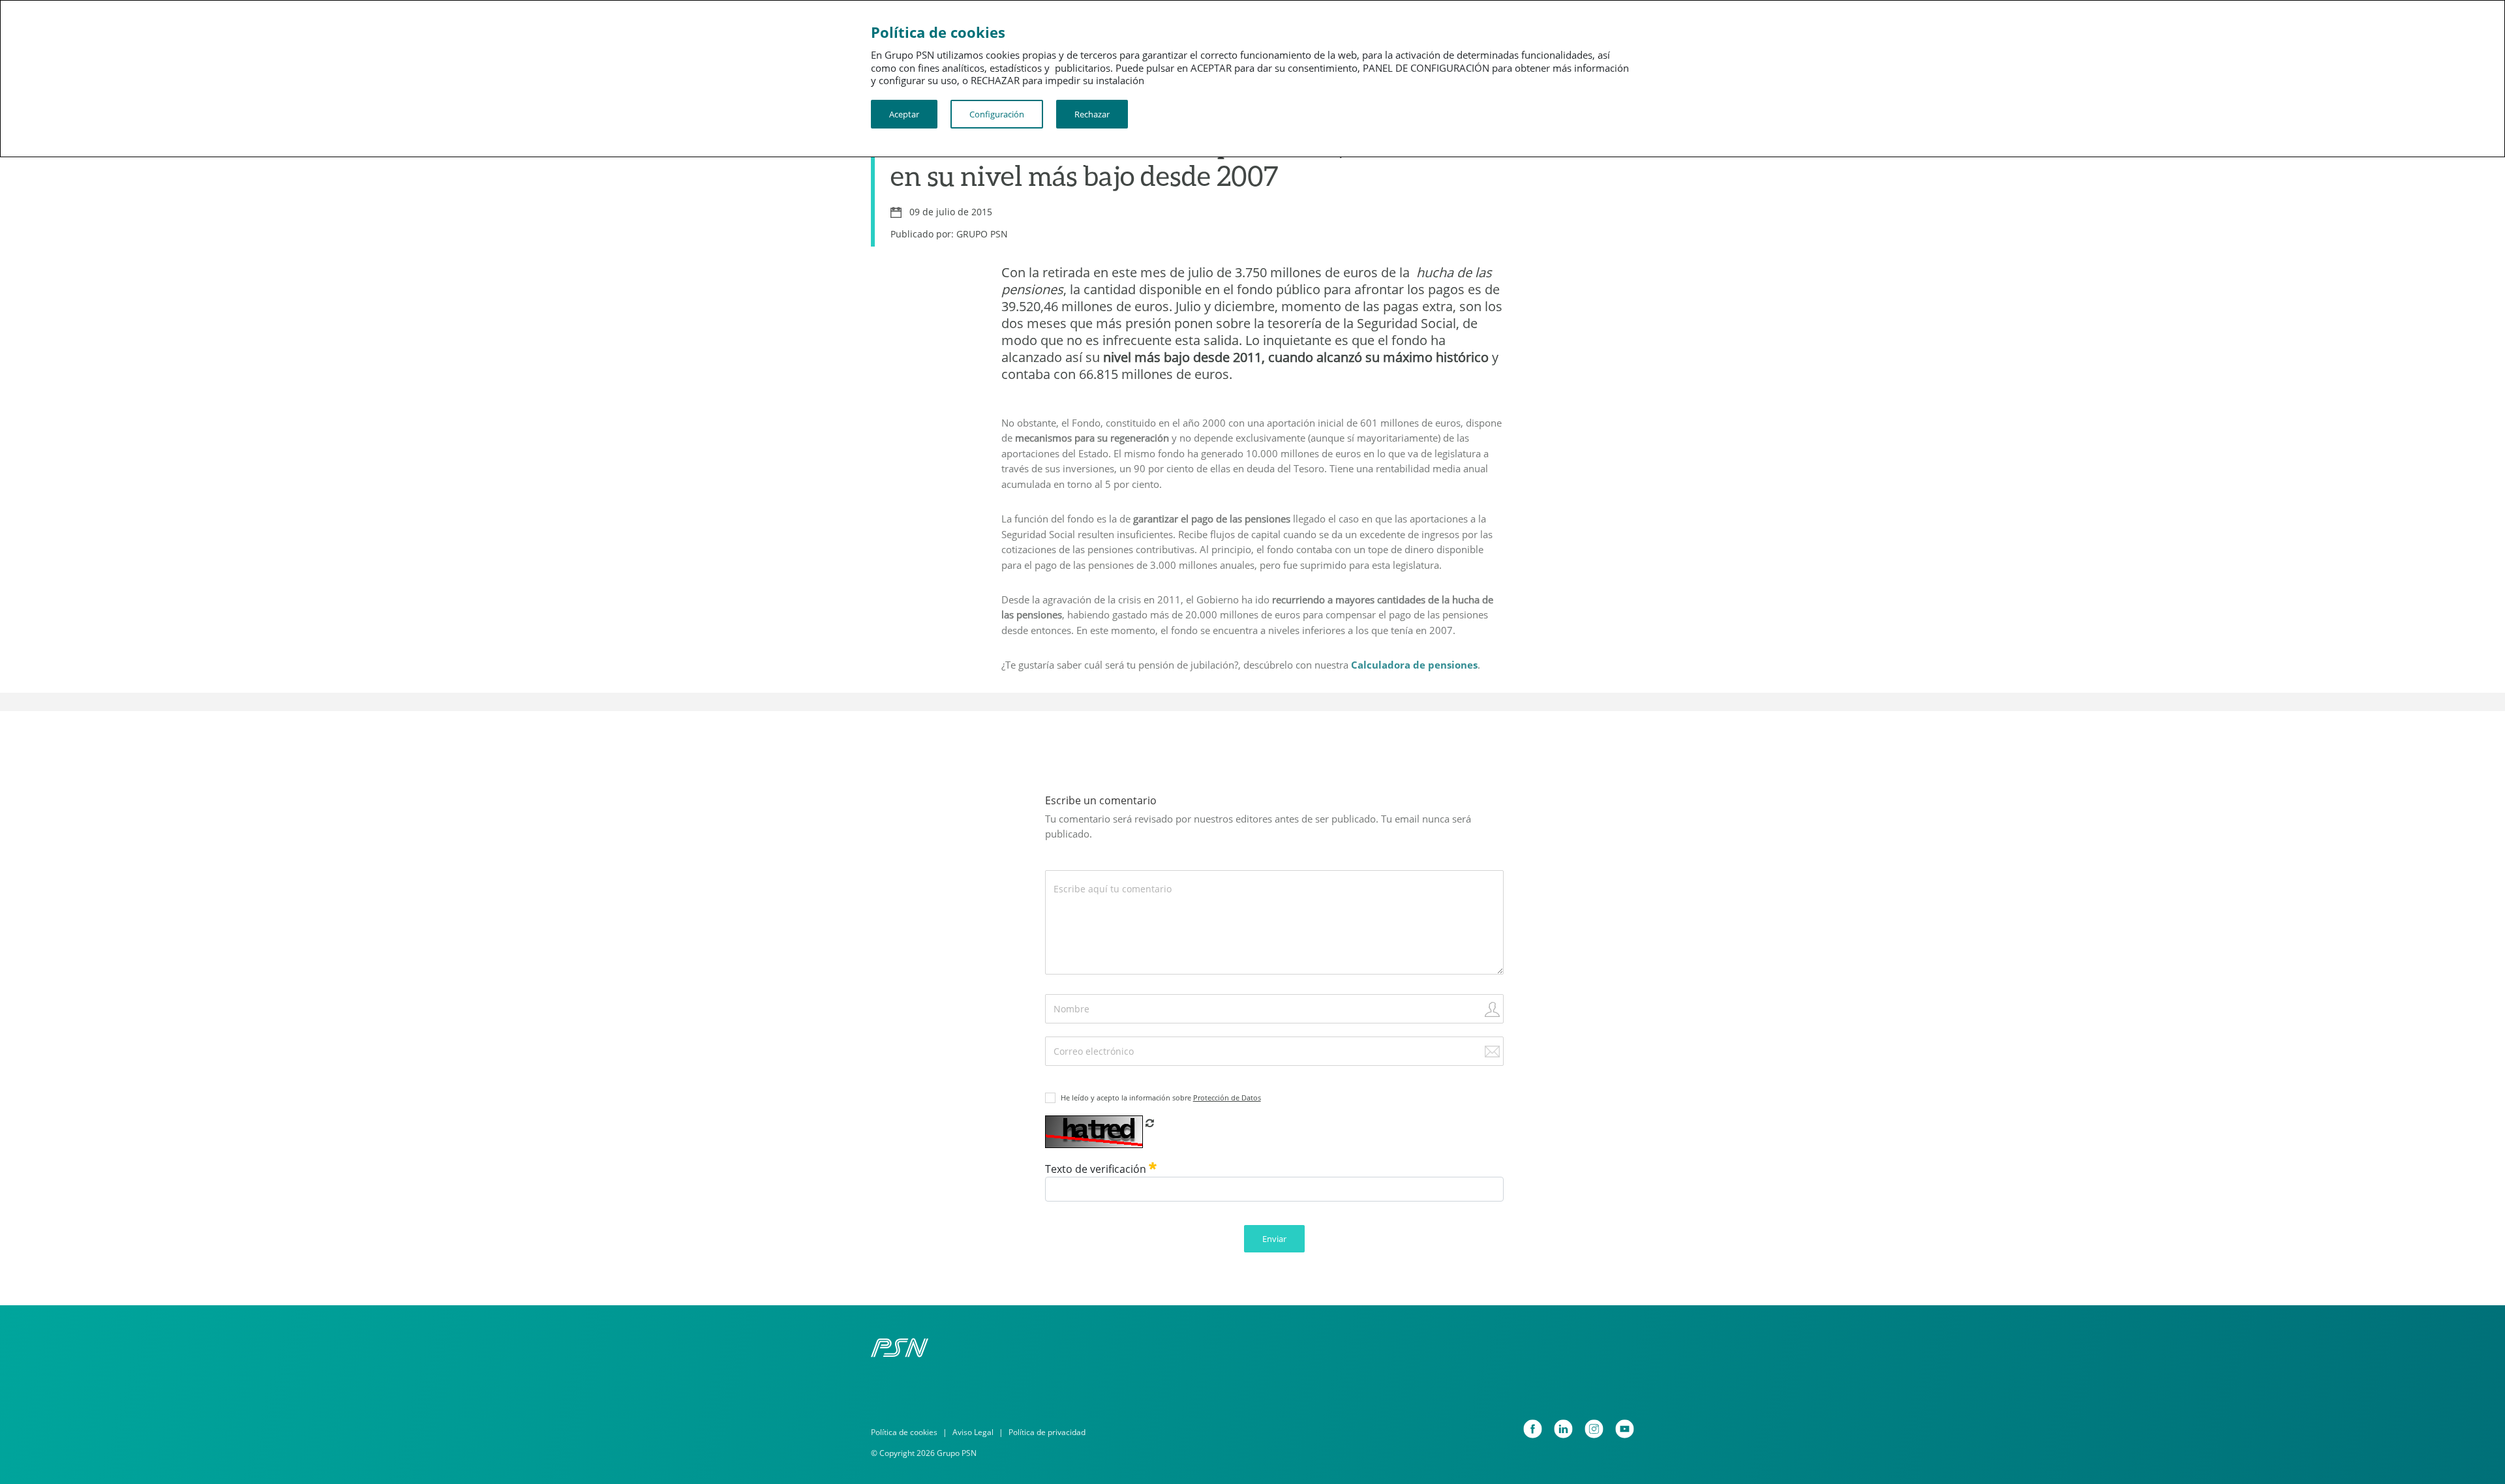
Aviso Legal (973, 1432)
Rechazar (1092, 114)
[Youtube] (1625, 1429)
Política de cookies (904, 1432)
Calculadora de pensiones (1414, 665)
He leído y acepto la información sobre (1161, 1098)
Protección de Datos (1227, 1098)
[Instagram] (1594, 1429)
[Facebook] (1533, 1429)
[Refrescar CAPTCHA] (1150, 1123)
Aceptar (904, 114)
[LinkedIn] (1563, 1429)
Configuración (997, 114)
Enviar (1274, 1239)
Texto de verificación (1097, 1169)
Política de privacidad (1047, 1432)
